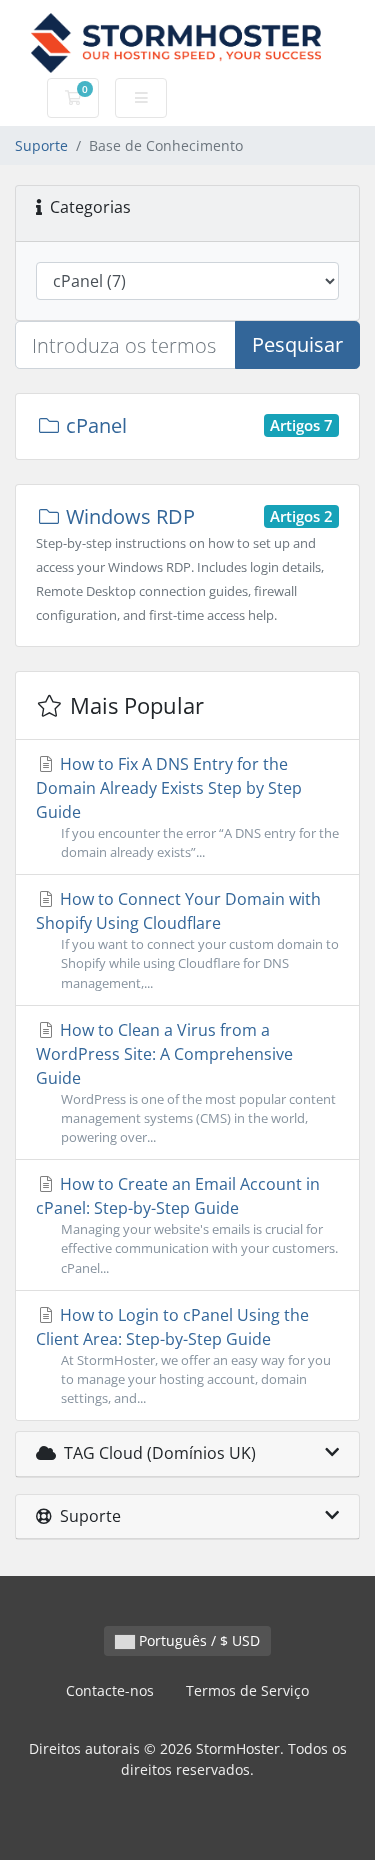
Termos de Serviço (247, 1690)
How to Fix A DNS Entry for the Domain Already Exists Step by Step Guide (187, 807)
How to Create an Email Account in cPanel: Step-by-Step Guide (187, 1224)
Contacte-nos (110, 1690)
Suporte (41, 145)
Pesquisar (297, 344)
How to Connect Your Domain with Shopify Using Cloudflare (187, 939)
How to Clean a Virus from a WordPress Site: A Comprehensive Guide (186, 1082)
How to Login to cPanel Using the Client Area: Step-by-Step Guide (183, 1355)
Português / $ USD (197, 1640)
